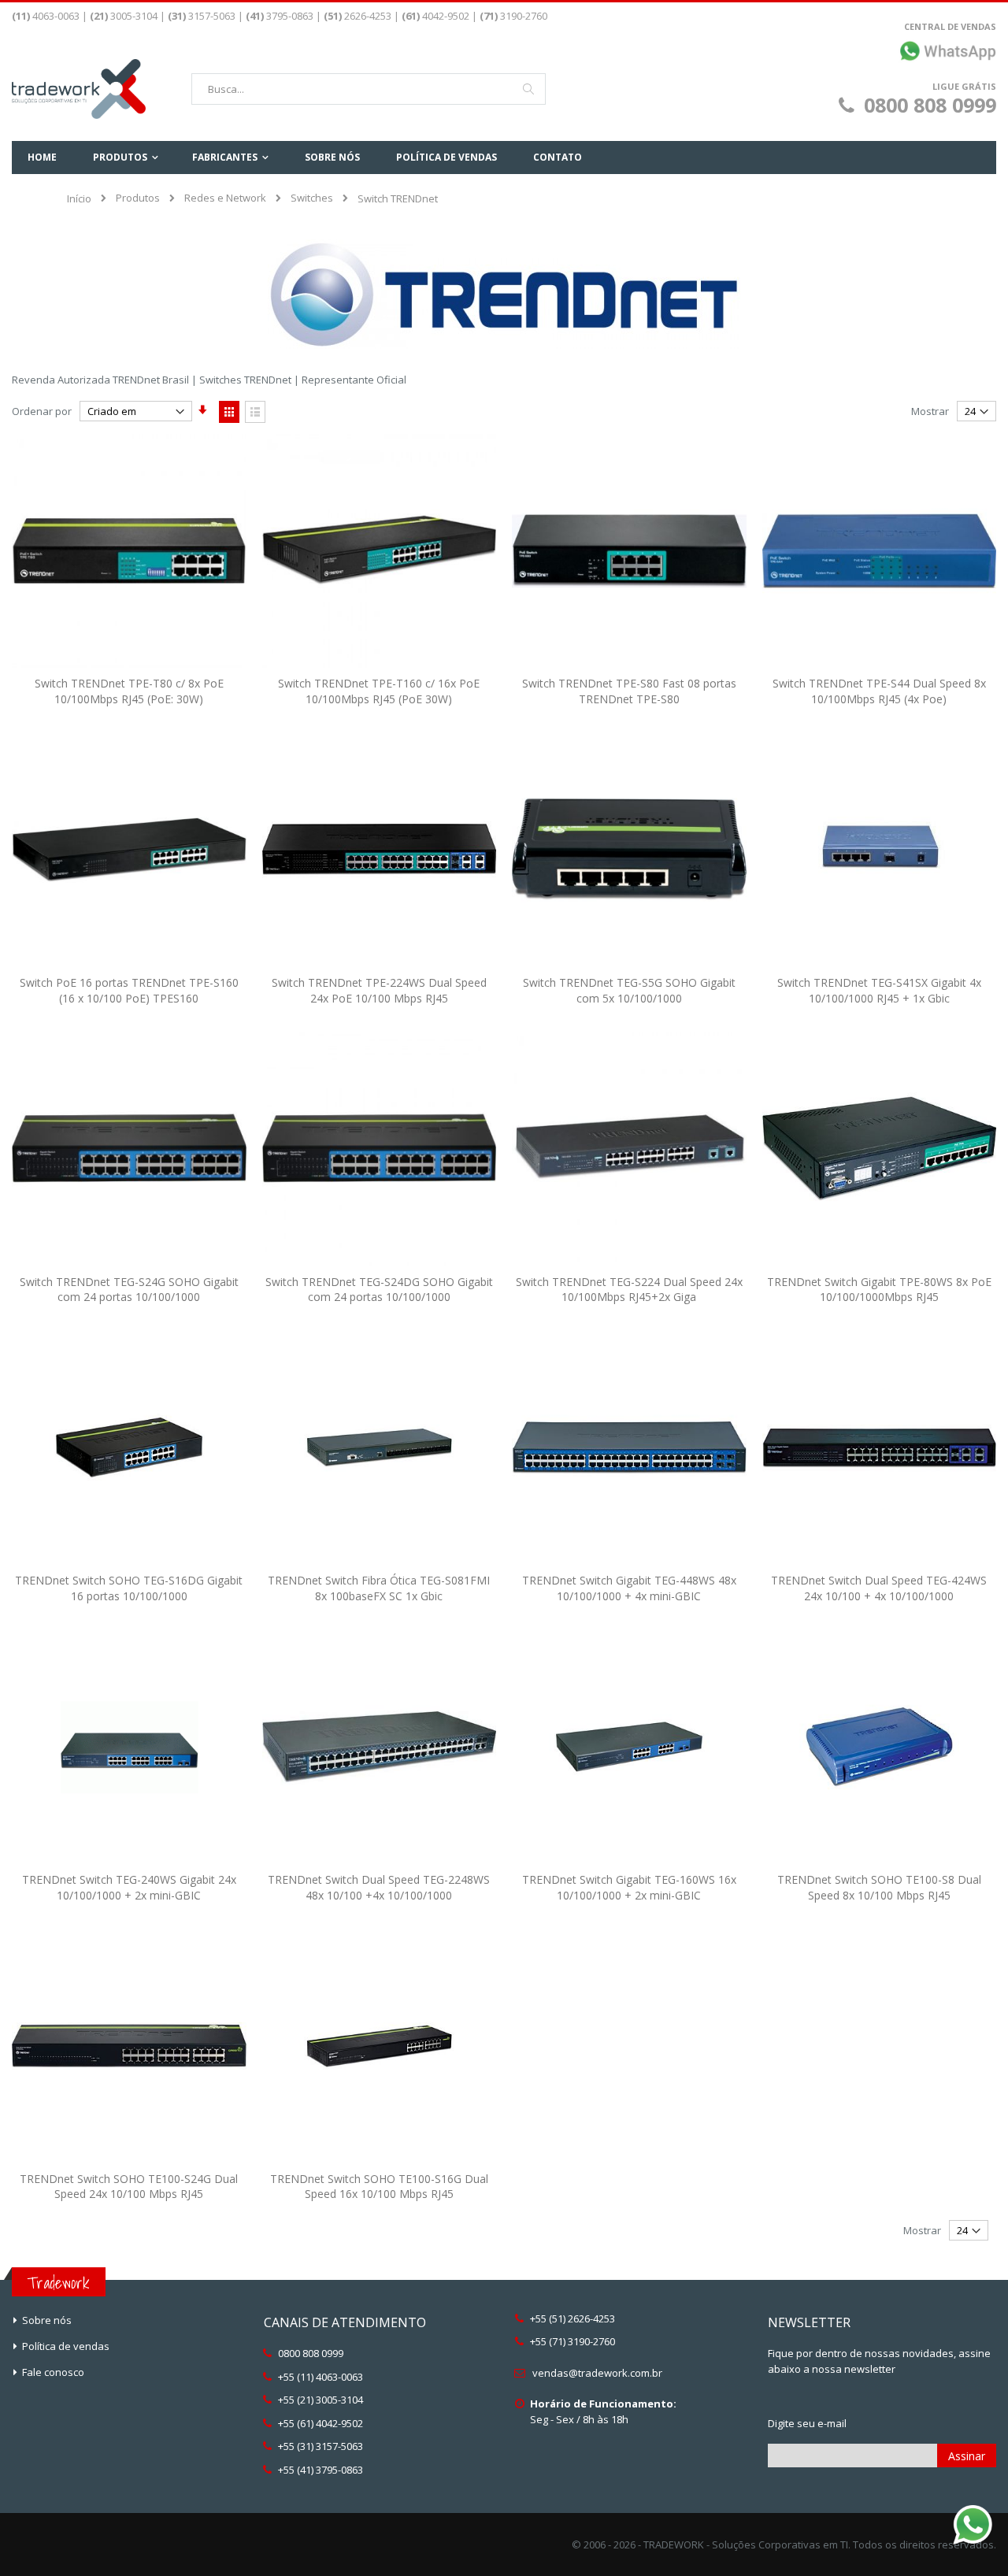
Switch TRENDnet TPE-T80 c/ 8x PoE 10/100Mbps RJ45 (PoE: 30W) (129, 691)
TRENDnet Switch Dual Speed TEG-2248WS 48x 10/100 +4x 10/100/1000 (379, 1887)
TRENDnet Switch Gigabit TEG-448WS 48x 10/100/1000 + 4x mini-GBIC (629, 1588)
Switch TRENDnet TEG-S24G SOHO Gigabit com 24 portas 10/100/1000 (129, 1290)
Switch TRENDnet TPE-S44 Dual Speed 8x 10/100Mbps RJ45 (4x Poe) (879, 691)
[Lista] (255, 412)
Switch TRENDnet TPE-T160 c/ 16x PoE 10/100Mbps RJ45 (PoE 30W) (379, 691)
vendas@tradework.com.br (597, 2373)
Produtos (138, 198)
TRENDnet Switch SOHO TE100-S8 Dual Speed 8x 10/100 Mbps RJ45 (879, 1887)
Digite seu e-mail (807, 2423)
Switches (312, 198)
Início (79, 198)
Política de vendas (66, 2346)
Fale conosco (53, 2372)
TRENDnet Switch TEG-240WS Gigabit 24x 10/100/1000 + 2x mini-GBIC (129, 1887)
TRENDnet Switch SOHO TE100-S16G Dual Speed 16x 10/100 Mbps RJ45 (379, 2187)
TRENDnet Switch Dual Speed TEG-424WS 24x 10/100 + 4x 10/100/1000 (879, 1588)
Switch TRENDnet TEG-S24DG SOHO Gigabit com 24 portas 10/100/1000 (379, 1290)
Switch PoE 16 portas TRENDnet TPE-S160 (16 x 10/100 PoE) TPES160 (129, 990)
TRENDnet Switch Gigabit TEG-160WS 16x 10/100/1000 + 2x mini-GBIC (629, 1887)
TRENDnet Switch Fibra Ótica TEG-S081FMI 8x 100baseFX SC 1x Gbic (379, 1588)
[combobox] (369, 89)
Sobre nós (47, 2320)
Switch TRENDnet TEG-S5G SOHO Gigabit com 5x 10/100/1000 (629, 990)
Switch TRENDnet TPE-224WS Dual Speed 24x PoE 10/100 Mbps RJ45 (379, 990)
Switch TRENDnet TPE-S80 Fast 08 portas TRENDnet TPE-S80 (629, 691)
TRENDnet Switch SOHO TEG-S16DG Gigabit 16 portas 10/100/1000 (129, 1588)
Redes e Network (225, 198)
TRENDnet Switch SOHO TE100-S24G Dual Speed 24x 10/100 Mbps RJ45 (129, 2187)
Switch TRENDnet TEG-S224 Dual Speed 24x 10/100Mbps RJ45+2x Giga (629, 1290)
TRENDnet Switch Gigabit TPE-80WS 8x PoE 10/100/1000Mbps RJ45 (879, 1290)
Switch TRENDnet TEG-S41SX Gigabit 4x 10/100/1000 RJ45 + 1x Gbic (879, 990)
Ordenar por (42, 411)
